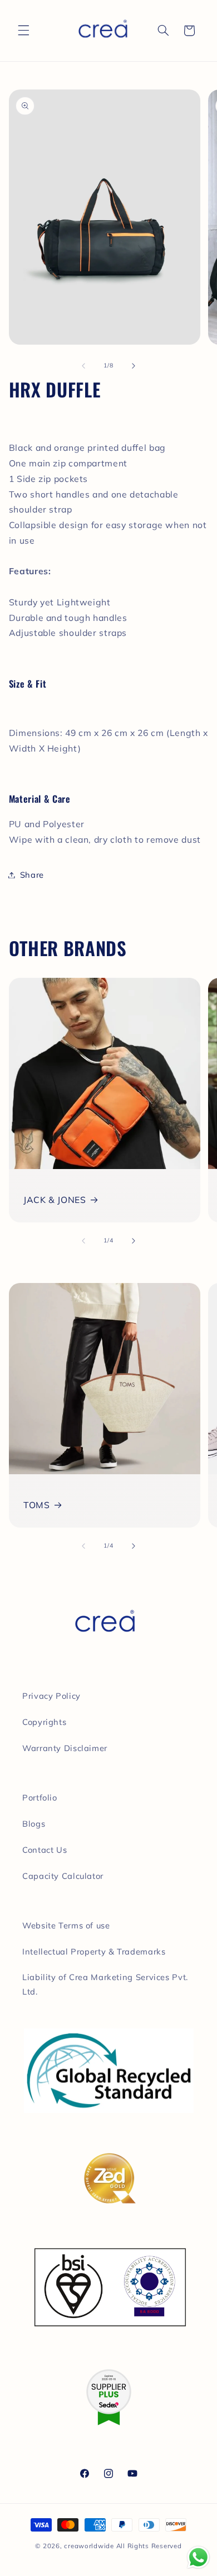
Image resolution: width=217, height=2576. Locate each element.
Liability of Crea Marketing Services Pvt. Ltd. (105, 1984)
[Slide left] (83, 366)
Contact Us (45, 1850)
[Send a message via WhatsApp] (198, 2557)
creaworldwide (89, 2546)
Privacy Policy (51, 1696)
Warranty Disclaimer (65, 1748)
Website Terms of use (66, 1925)
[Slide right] (134, 366)
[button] (23, 31)
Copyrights (44, 1722)
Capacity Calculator (63, 1876)
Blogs (34, 1824)
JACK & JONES (55, 1200)
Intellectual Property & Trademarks (94, 1951)
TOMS (37, 1505)
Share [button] (32, 875)
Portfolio (40, 1797)
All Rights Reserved (149, 2546)
